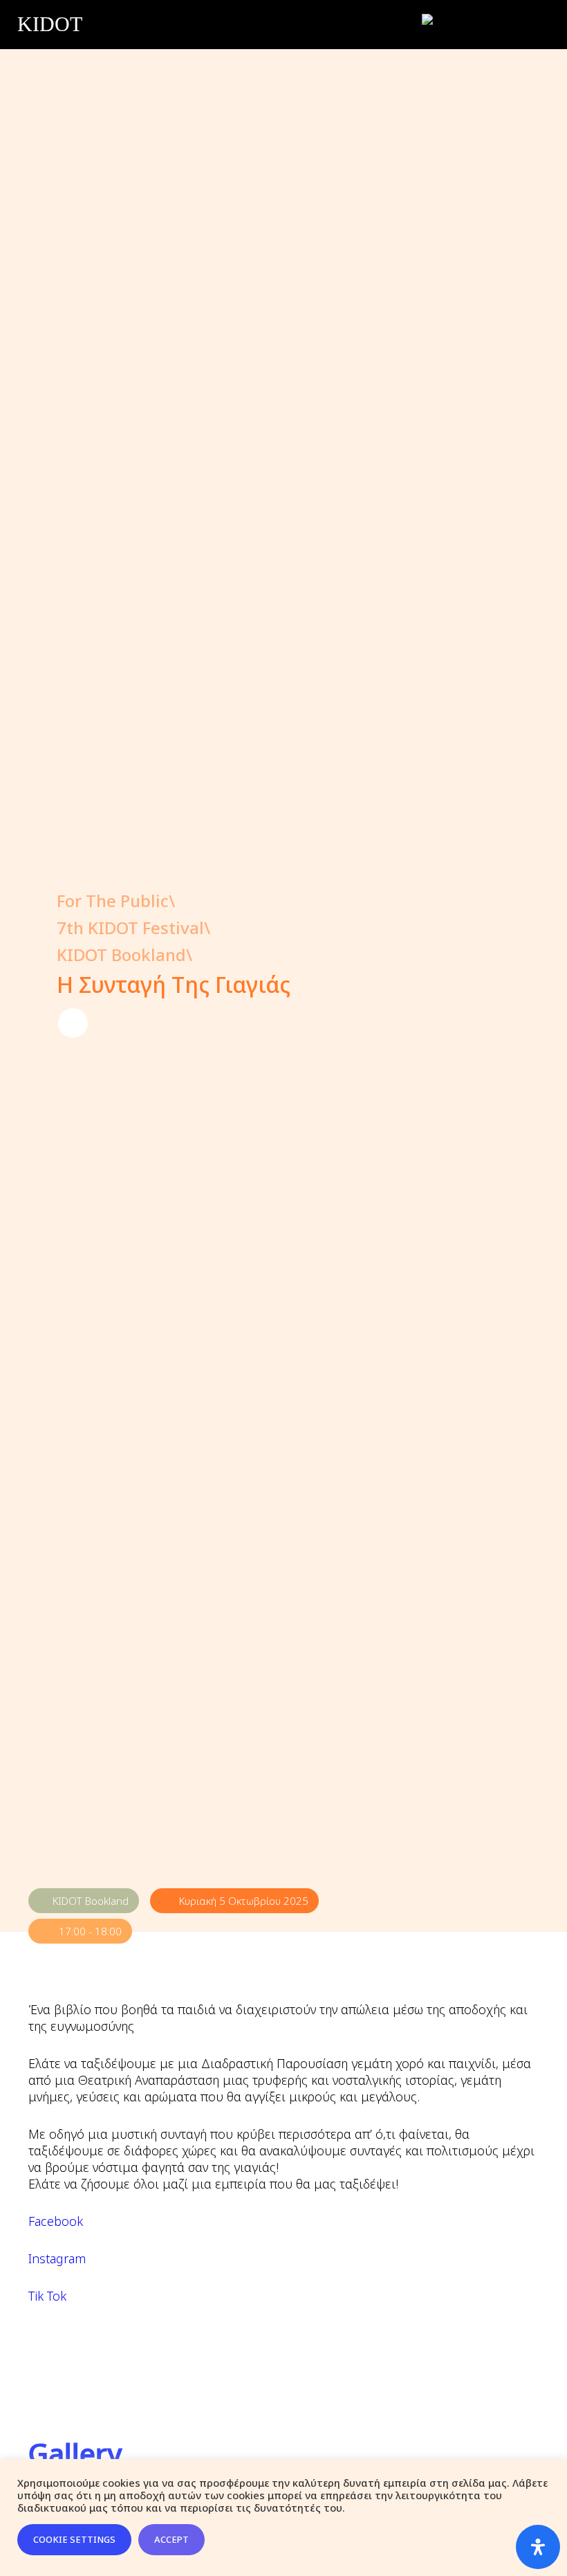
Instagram (57, 2258)
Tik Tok (47, 2296)
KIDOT (50, 24)
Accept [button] (171, 2539)
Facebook (56, 2221)
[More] (73, 1023)
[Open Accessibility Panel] (538, 2547)
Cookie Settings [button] (74, 2539)
